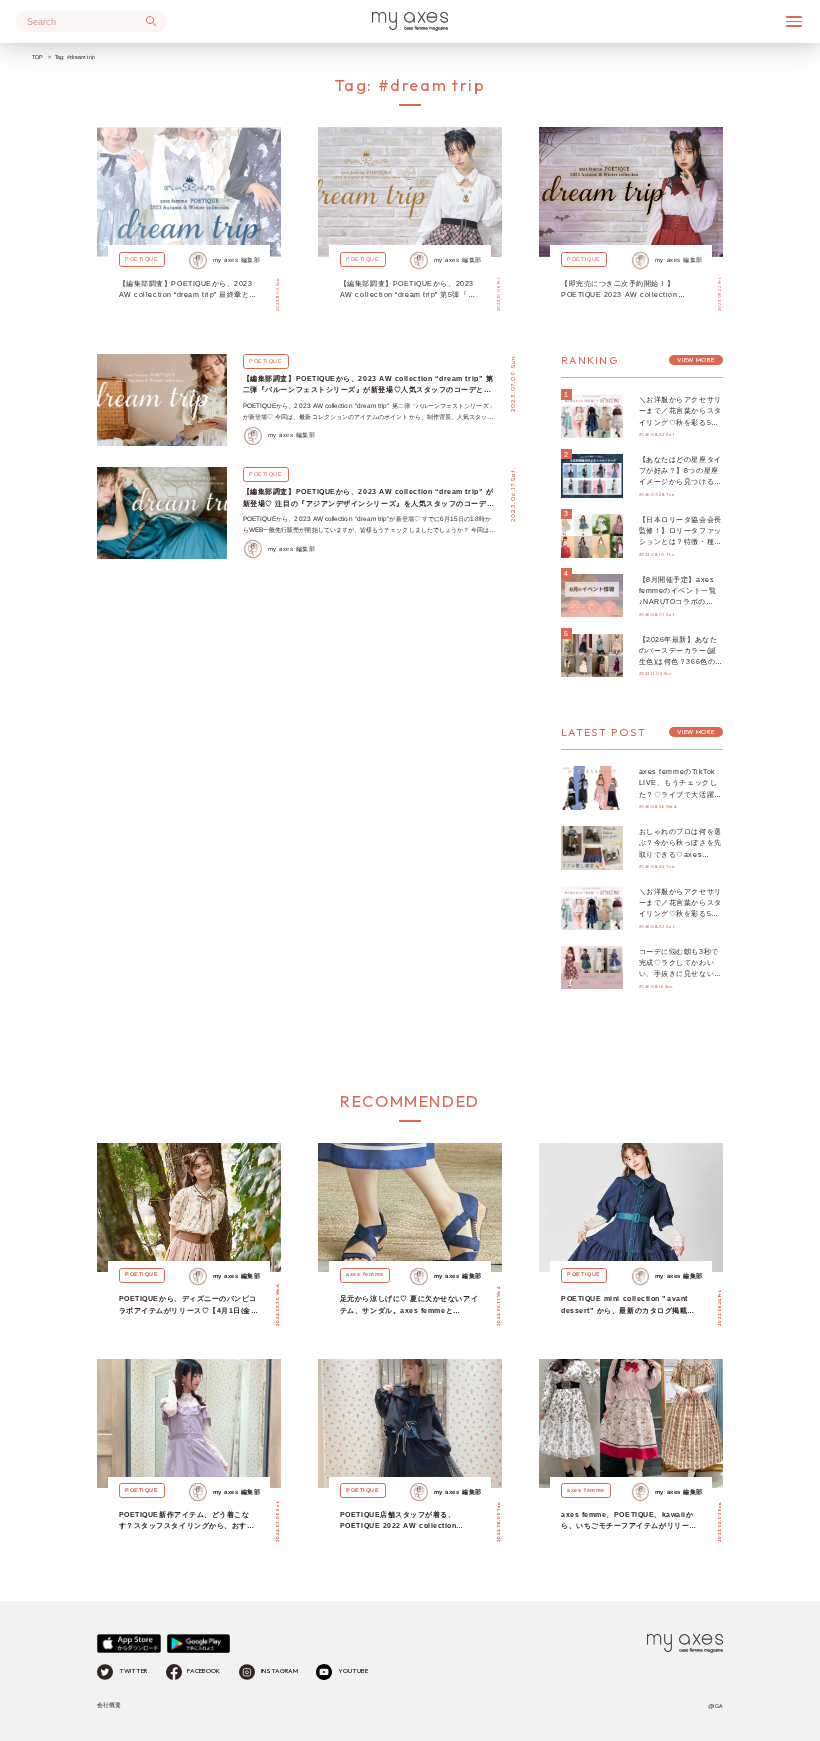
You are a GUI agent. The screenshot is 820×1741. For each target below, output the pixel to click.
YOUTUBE (353, 1671)
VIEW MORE (695, 360)
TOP (37, 57)
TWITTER (133, 1671)
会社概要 (109, 1704)
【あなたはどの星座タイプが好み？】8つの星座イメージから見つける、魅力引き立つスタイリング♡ (680, 482)
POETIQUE (141, 259)
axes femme (364, 1274)
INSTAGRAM (279, 1671)
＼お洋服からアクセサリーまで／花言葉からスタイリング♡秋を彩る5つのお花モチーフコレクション (680, 422)
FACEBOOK (203, 1671)
